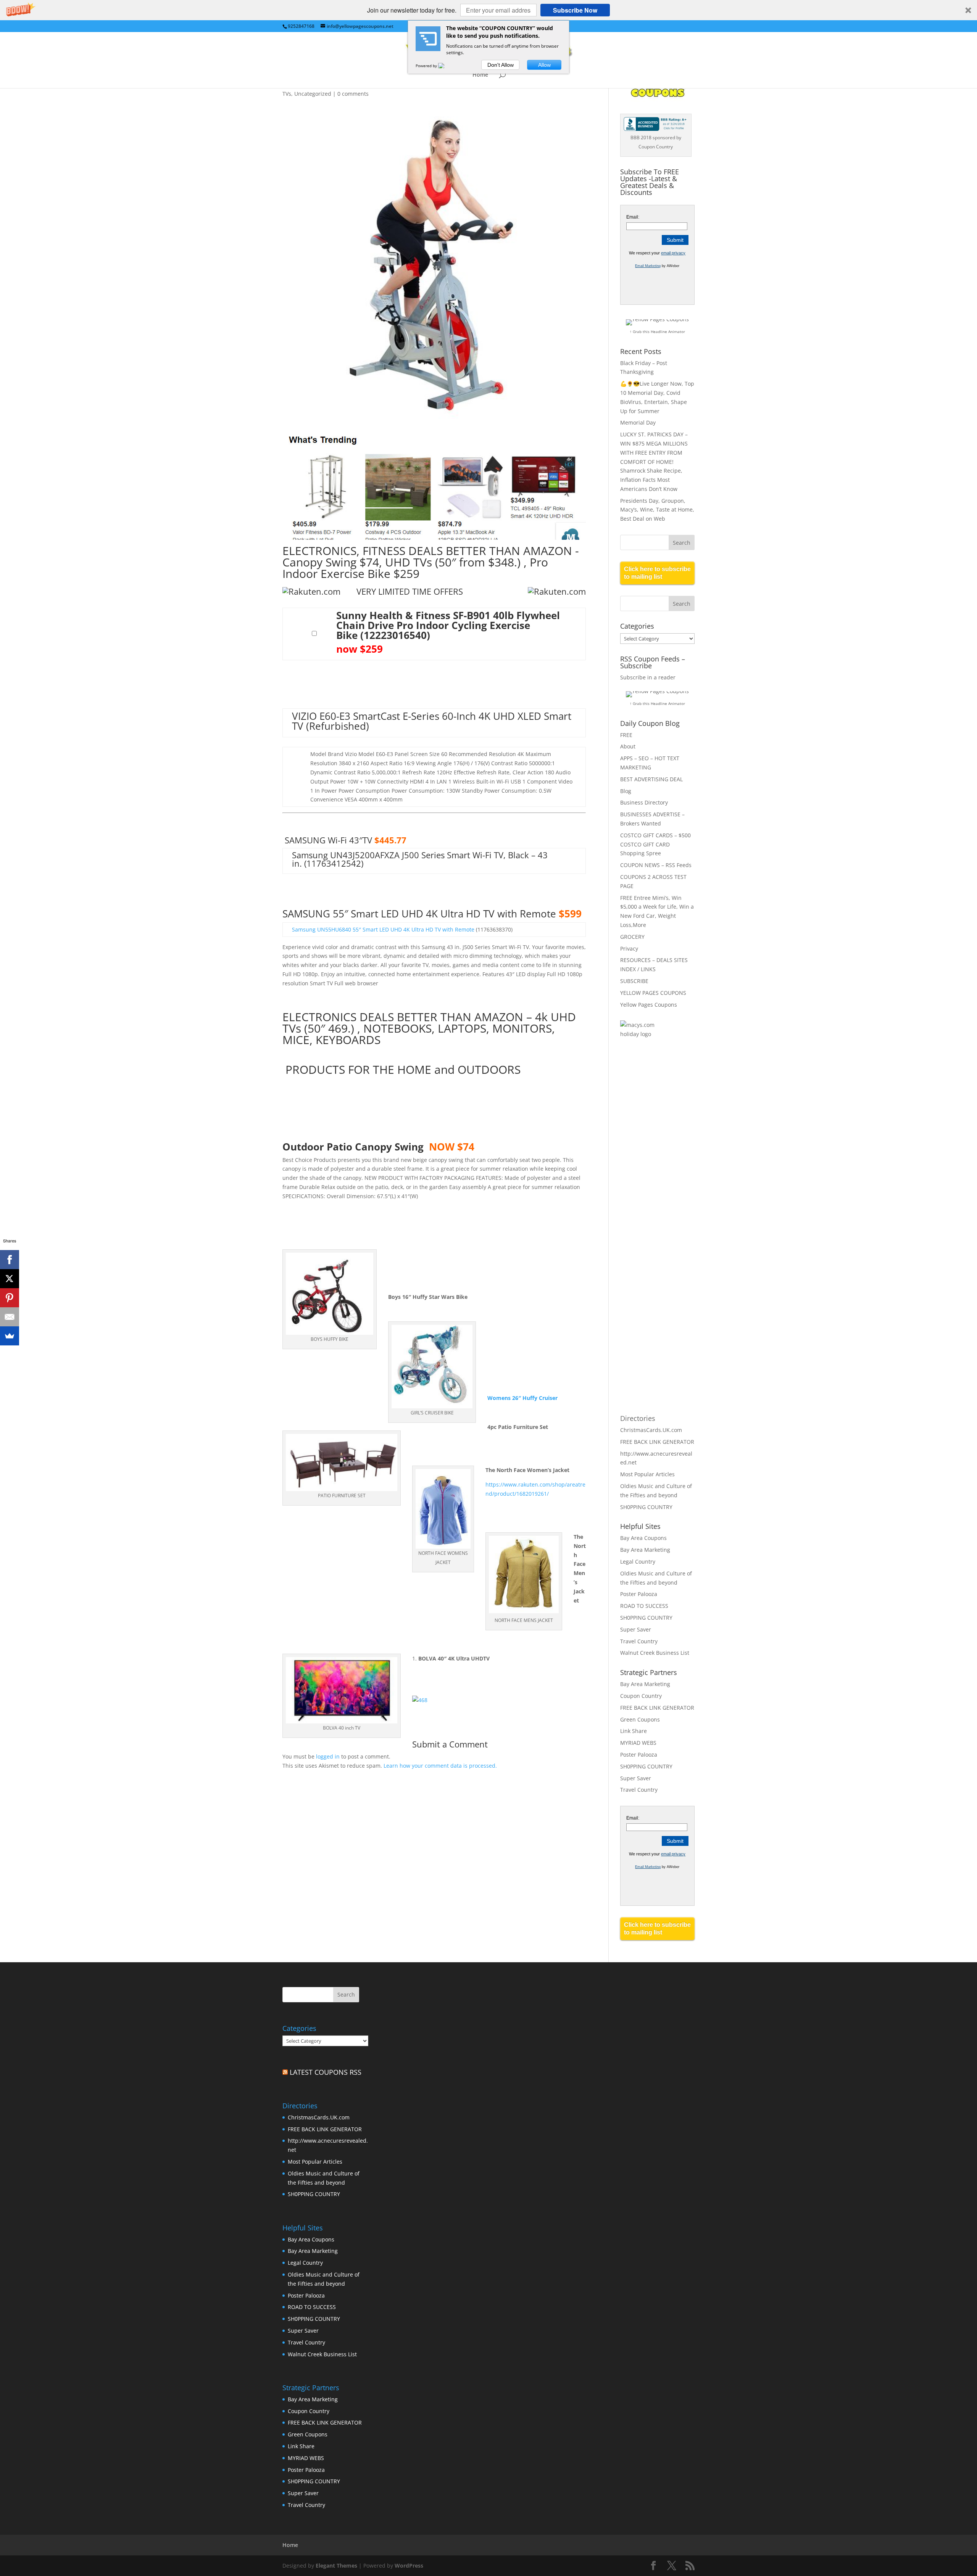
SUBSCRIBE (634, 981)
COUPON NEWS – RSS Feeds (656, 865)
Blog (626, 791)
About (628, 746)
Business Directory (644, 802)
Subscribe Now (575, 10)
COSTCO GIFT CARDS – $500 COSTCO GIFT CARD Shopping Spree (655, 844)
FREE (626, 735)
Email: (633, 217)
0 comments (353, 94)
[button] (488, 10)
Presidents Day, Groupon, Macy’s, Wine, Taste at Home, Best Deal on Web (657, 510)
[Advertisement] (651, 1169)
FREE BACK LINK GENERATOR (657, 1442)
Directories (638, 1418)
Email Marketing (648, 266)
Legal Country (638, 1562)
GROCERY (632, 937)
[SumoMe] (10, 1336)
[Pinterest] (10, 1298)
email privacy (673, 253)
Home (480, 75)
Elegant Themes (336, 2566)
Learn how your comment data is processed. (440, 1766)
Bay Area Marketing (645, 1550)
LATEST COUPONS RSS (326, 2072)
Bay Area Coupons (643, 1538)
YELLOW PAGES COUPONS (653, 993)
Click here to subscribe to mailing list (657, 573)
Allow (544, 65)
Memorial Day (638, 422)
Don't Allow (501, 65)
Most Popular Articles (647, 1474)
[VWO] (446, 66)
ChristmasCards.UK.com (651, 1430)
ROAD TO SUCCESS (644, 1606)
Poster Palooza (639, 1594)
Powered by (427, 66)
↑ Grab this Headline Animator (657, 331)
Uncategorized (313, 94)
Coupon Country (641, 1696)
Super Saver (636, 1629)
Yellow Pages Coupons (649, 1005)
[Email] (10, 1317)
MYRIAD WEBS (638, 1743)
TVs (287, 94)
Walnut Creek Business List (655, 1653)
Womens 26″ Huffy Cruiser (523, 1398)
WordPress (409, 2566)
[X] (10, 1279)
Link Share (634, 1731)
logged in (328, 1756)
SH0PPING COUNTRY (646, 1507)
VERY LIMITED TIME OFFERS (402, 591)
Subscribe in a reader (648, 677)
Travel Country (639, 1641)
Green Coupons (640, 1719)
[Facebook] (10, 1260)
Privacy (629, 949)
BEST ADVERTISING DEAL (651, 779)
